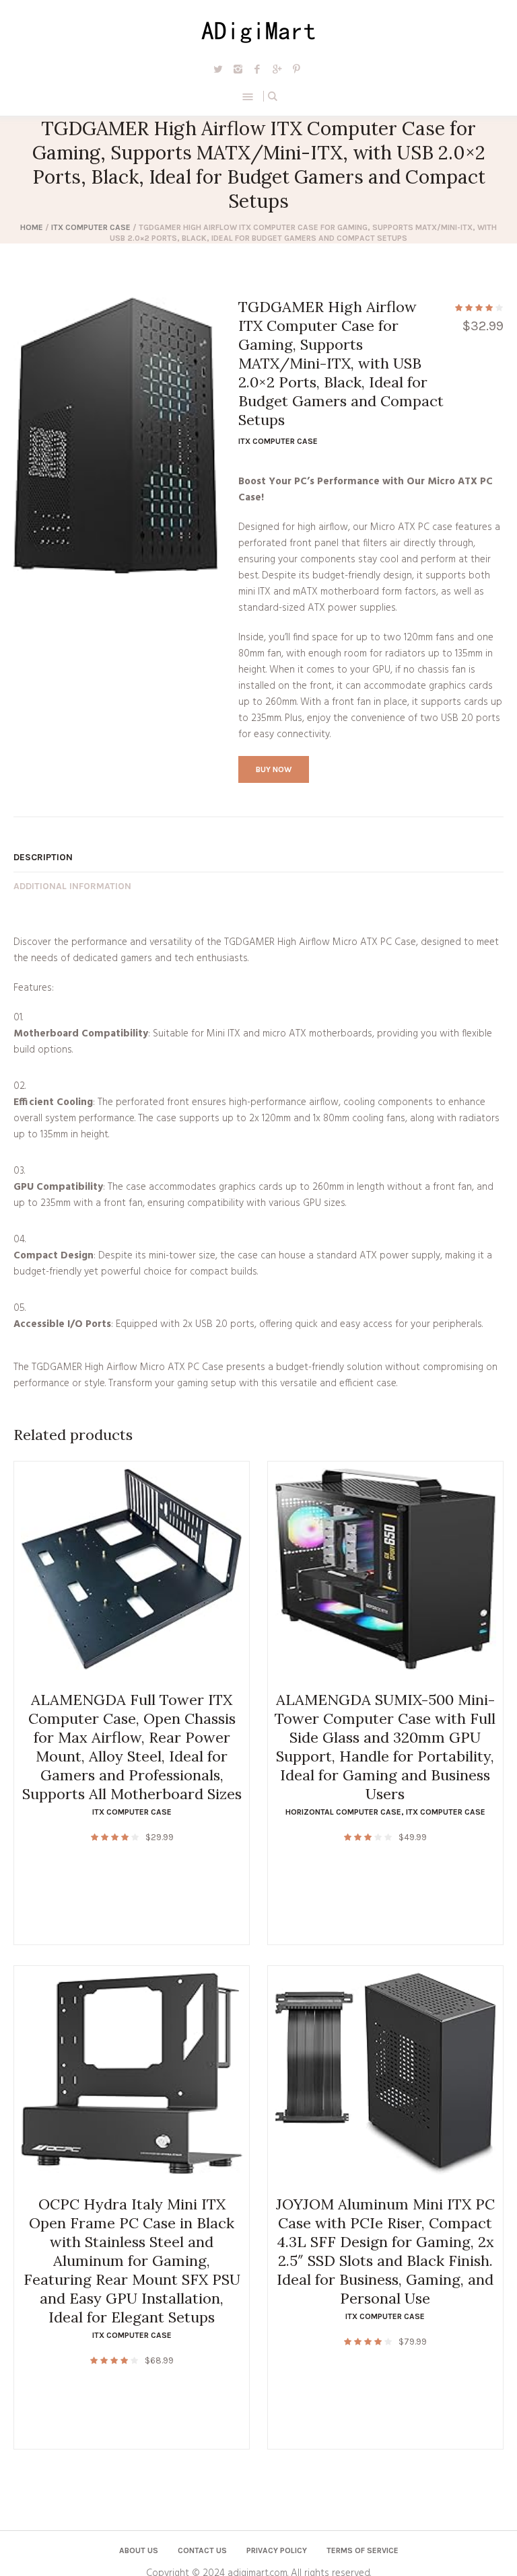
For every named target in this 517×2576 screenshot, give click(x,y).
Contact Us (202, 2550)
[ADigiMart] (259, 30)
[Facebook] (257, 69)
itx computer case (91, 227)
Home (32, 227)
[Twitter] (218, 69)
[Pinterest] (296, 69)
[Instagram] (238, 69)
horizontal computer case (343, 1812)
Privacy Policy (277, 2550)
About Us (139, 2550)
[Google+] (277, 69)
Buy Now (274, 769)
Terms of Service (363, 2550)
